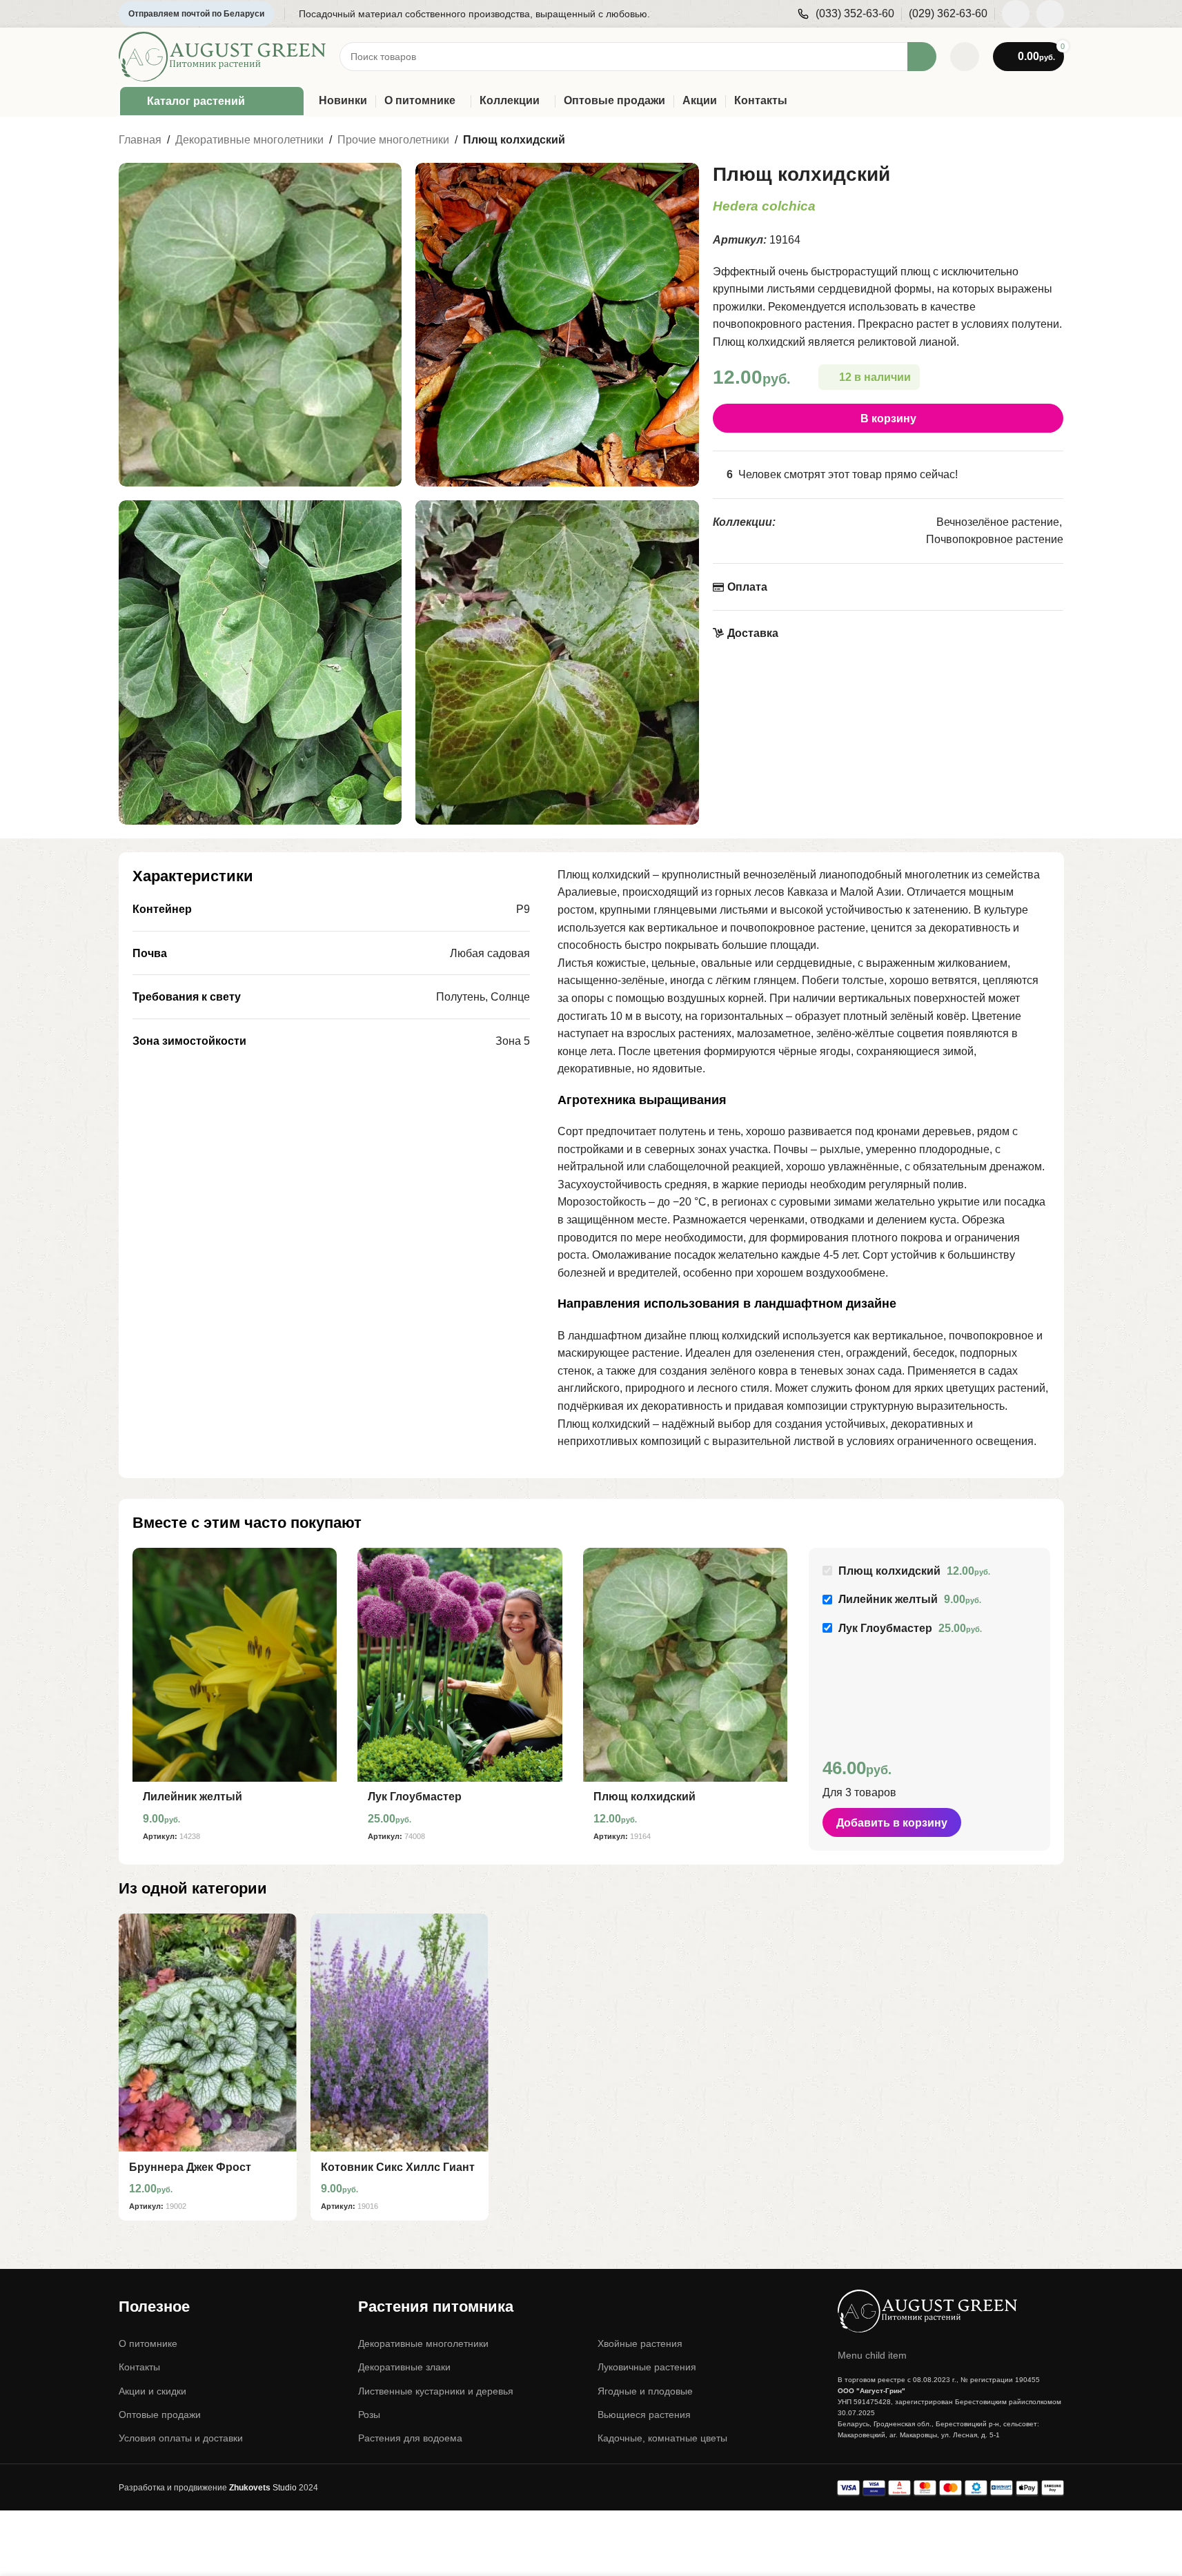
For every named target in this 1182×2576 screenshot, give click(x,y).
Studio (263, 2488)
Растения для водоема (410, 2438)
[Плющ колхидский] (686, 1665)
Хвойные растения (640, 2343)
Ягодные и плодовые (645, 2391)
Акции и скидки (152, 2391)
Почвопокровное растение (995, 539)
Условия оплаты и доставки (181, 2438)
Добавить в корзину (892, 1823)
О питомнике (148, 2343)
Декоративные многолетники (249, 140)
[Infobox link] (846, 14)
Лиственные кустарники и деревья (436, 2391)
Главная (140, 140)
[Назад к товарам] (1039, 141)
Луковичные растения (647, 2367)
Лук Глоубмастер (415, 1797)
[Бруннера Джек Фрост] (208, 2033)
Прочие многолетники (393, 140)
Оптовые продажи (160, 2415)
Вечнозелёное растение (998, 522)
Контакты (139, 2367)
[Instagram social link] (1016, 14)
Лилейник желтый (193, 1797)
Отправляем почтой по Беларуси (196, 14)
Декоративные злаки (404, 2367)
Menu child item (872, 2355)
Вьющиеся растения (644, 2415)
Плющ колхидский (644, 1797)
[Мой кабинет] (965, 57)
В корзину (888, 419)
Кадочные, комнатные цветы (662, 2438)
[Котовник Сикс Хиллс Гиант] (400, 2033)
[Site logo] (222, 56)
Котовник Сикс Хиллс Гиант (398, 2167)
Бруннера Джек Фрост (190, 2167)
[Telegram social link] (1050, 14)
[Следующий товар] (1056, 141)
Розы (369, 2415)
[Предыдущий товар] (1023, 141)
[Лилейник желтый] (235, 1665)
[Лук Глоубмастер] (460, 1665)
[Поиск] (922, 57)
